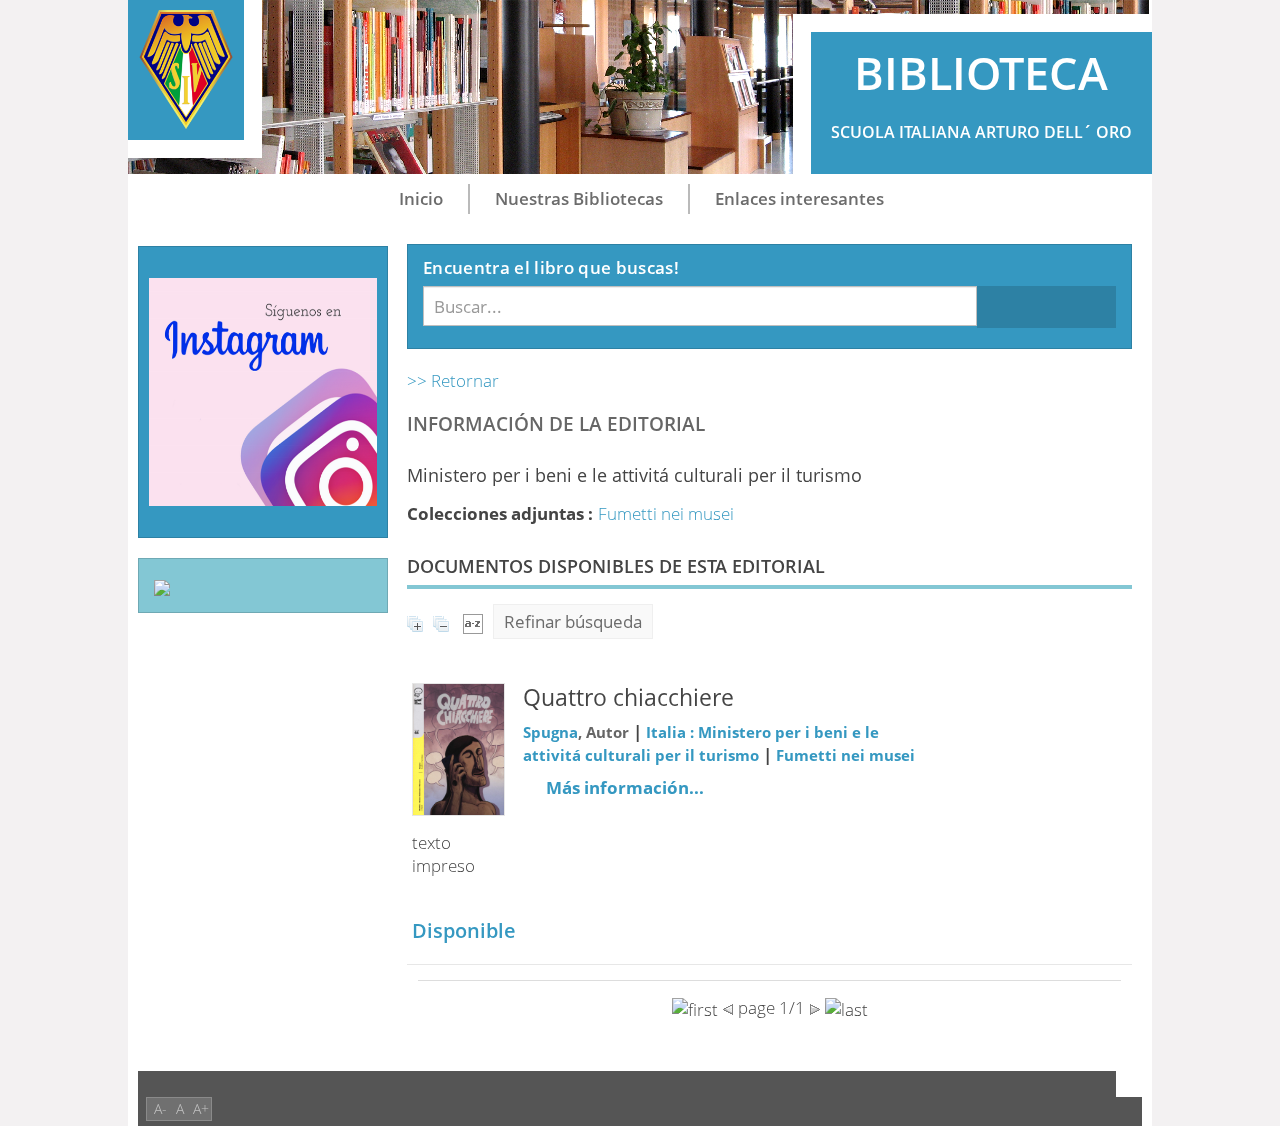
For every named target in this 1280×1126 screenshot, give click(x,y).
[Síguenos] (263, 389)
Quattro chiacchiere (628, 697)
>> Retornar (453, 380)
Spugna (550, 732)
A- (160, 1108)
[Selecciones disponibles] (473, 621)
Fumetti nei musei (666, 513)
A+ (201, 1108)
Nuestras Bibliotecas (579, 198)
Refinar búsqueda (573, 621)
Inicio (421, 198)
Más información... (625, 787)
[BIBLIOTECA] (186, 70)
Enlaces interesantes (799, 198)
